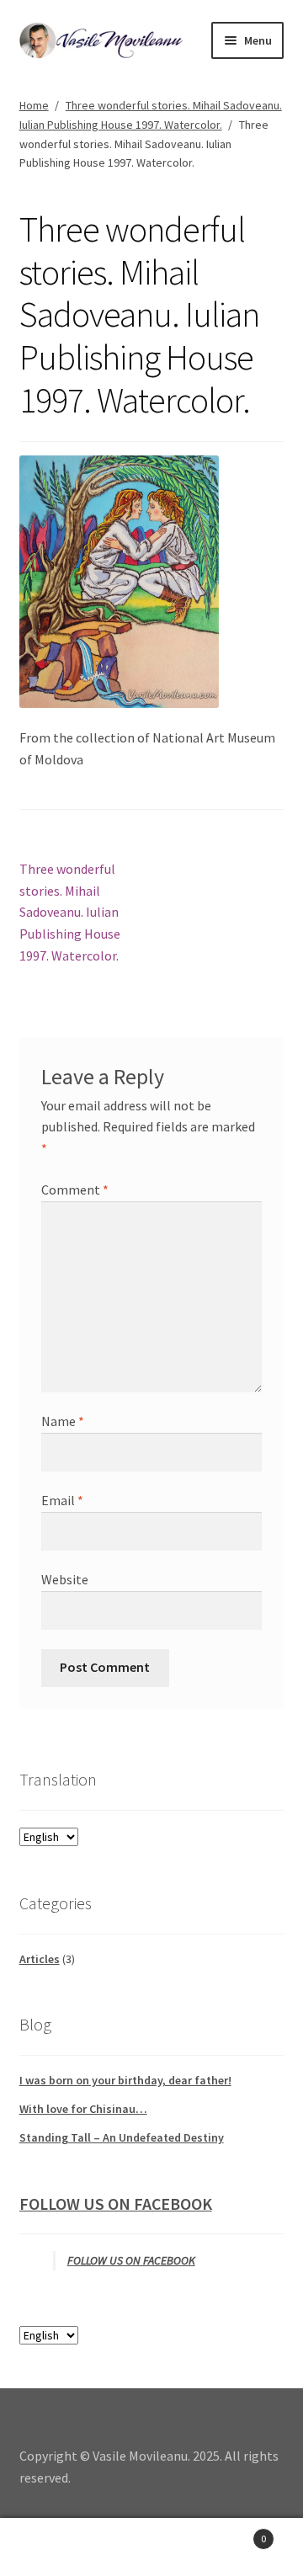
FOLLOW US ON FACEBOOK (116, 2203)
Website (65, 1579)
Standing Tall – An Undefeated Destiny (122, 2137)
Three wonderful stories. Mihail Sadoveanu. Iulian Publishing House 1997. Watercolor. (70, 912)
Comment (75, 1190)
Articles (40, 1959)
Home (34, 105)
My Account (50, 2547)
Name (63, 1421)
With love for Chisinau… (83, 2109)
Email (62, 1500)
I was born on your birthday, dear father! (125, 2080)
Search (151, 2547)
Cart (234, 2533)
